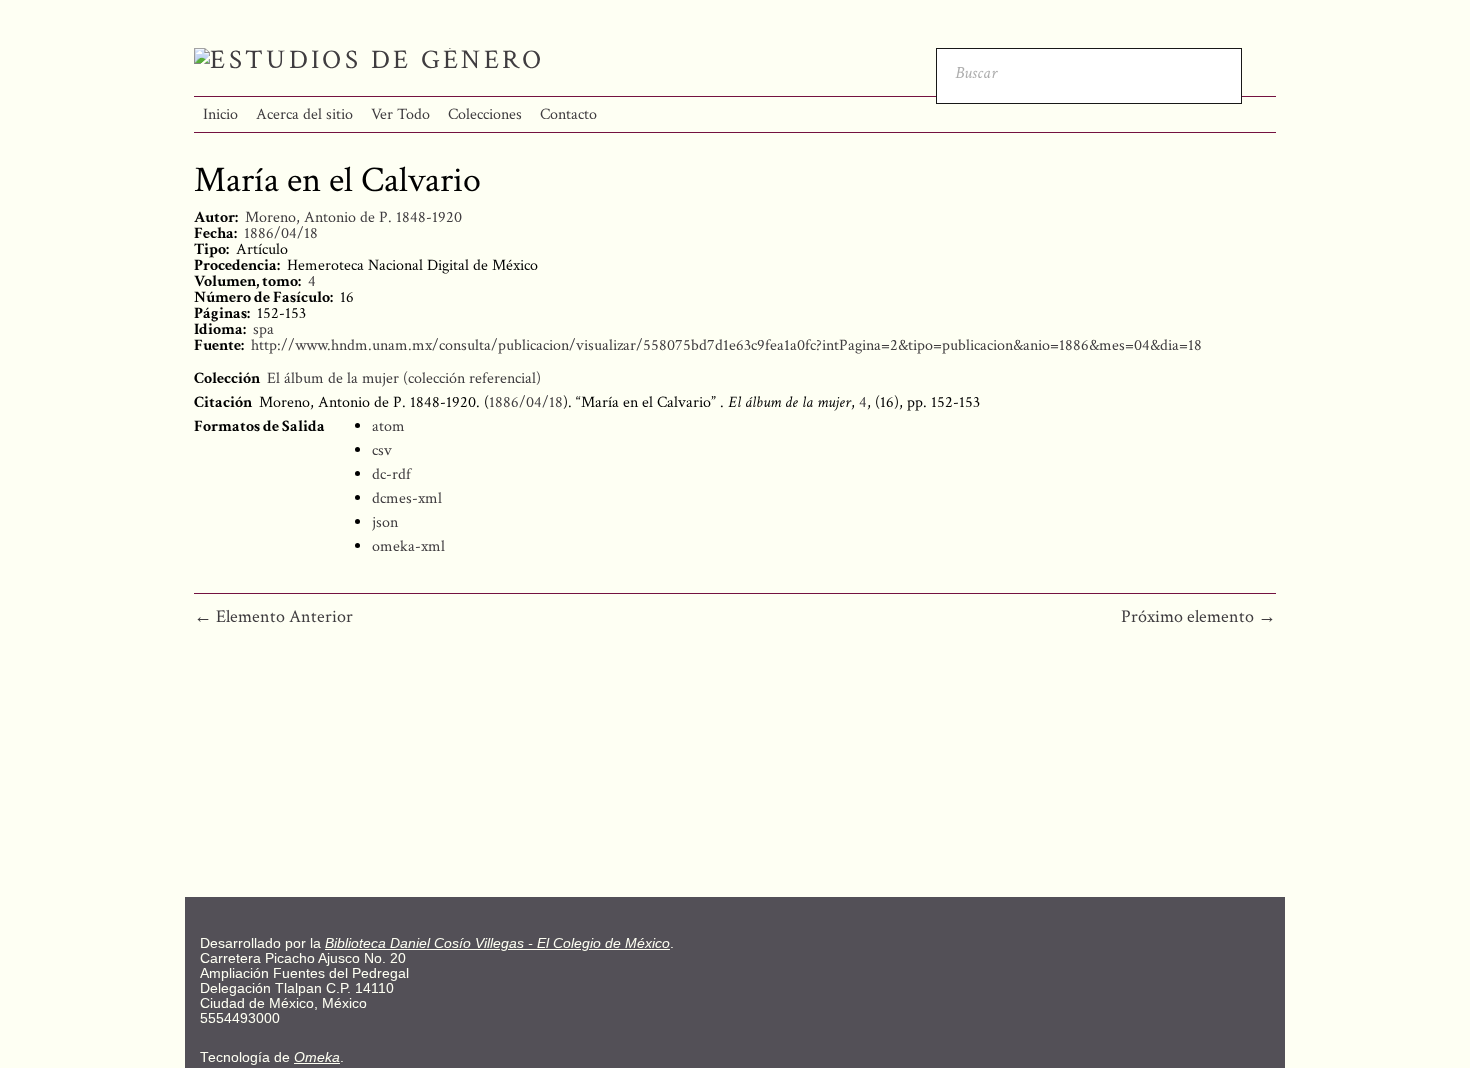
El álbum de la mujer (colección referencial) (404, 378)
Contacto (568, 114)
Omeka (317, 1057)
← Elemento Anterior (273, 616)
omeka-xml (408, 546)
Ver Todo (400, 114)
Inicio (220, 114)
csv (382, 450)
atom (388, 426)
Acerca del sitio (304, 114)
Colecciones (485, 114)
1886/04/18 (281, 233)
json (385, 522)
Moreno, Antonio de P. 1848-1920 (353, 217)
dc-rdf (391, 474)
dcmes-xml (407, 498)
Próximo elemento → (1198, 616)
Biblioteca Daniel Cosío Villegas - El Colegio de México (497, 943)
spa (263, 329)
